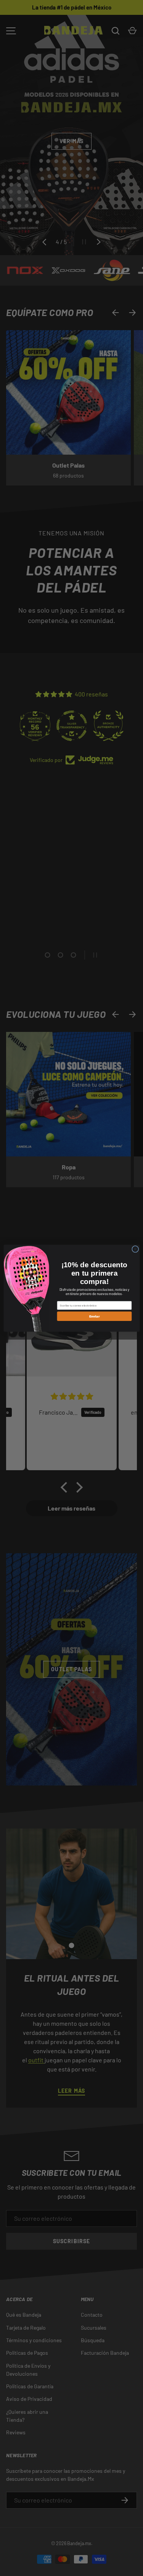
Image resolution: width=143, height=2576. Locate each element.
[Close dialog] (135, 1249)
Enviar (94, 1316)
